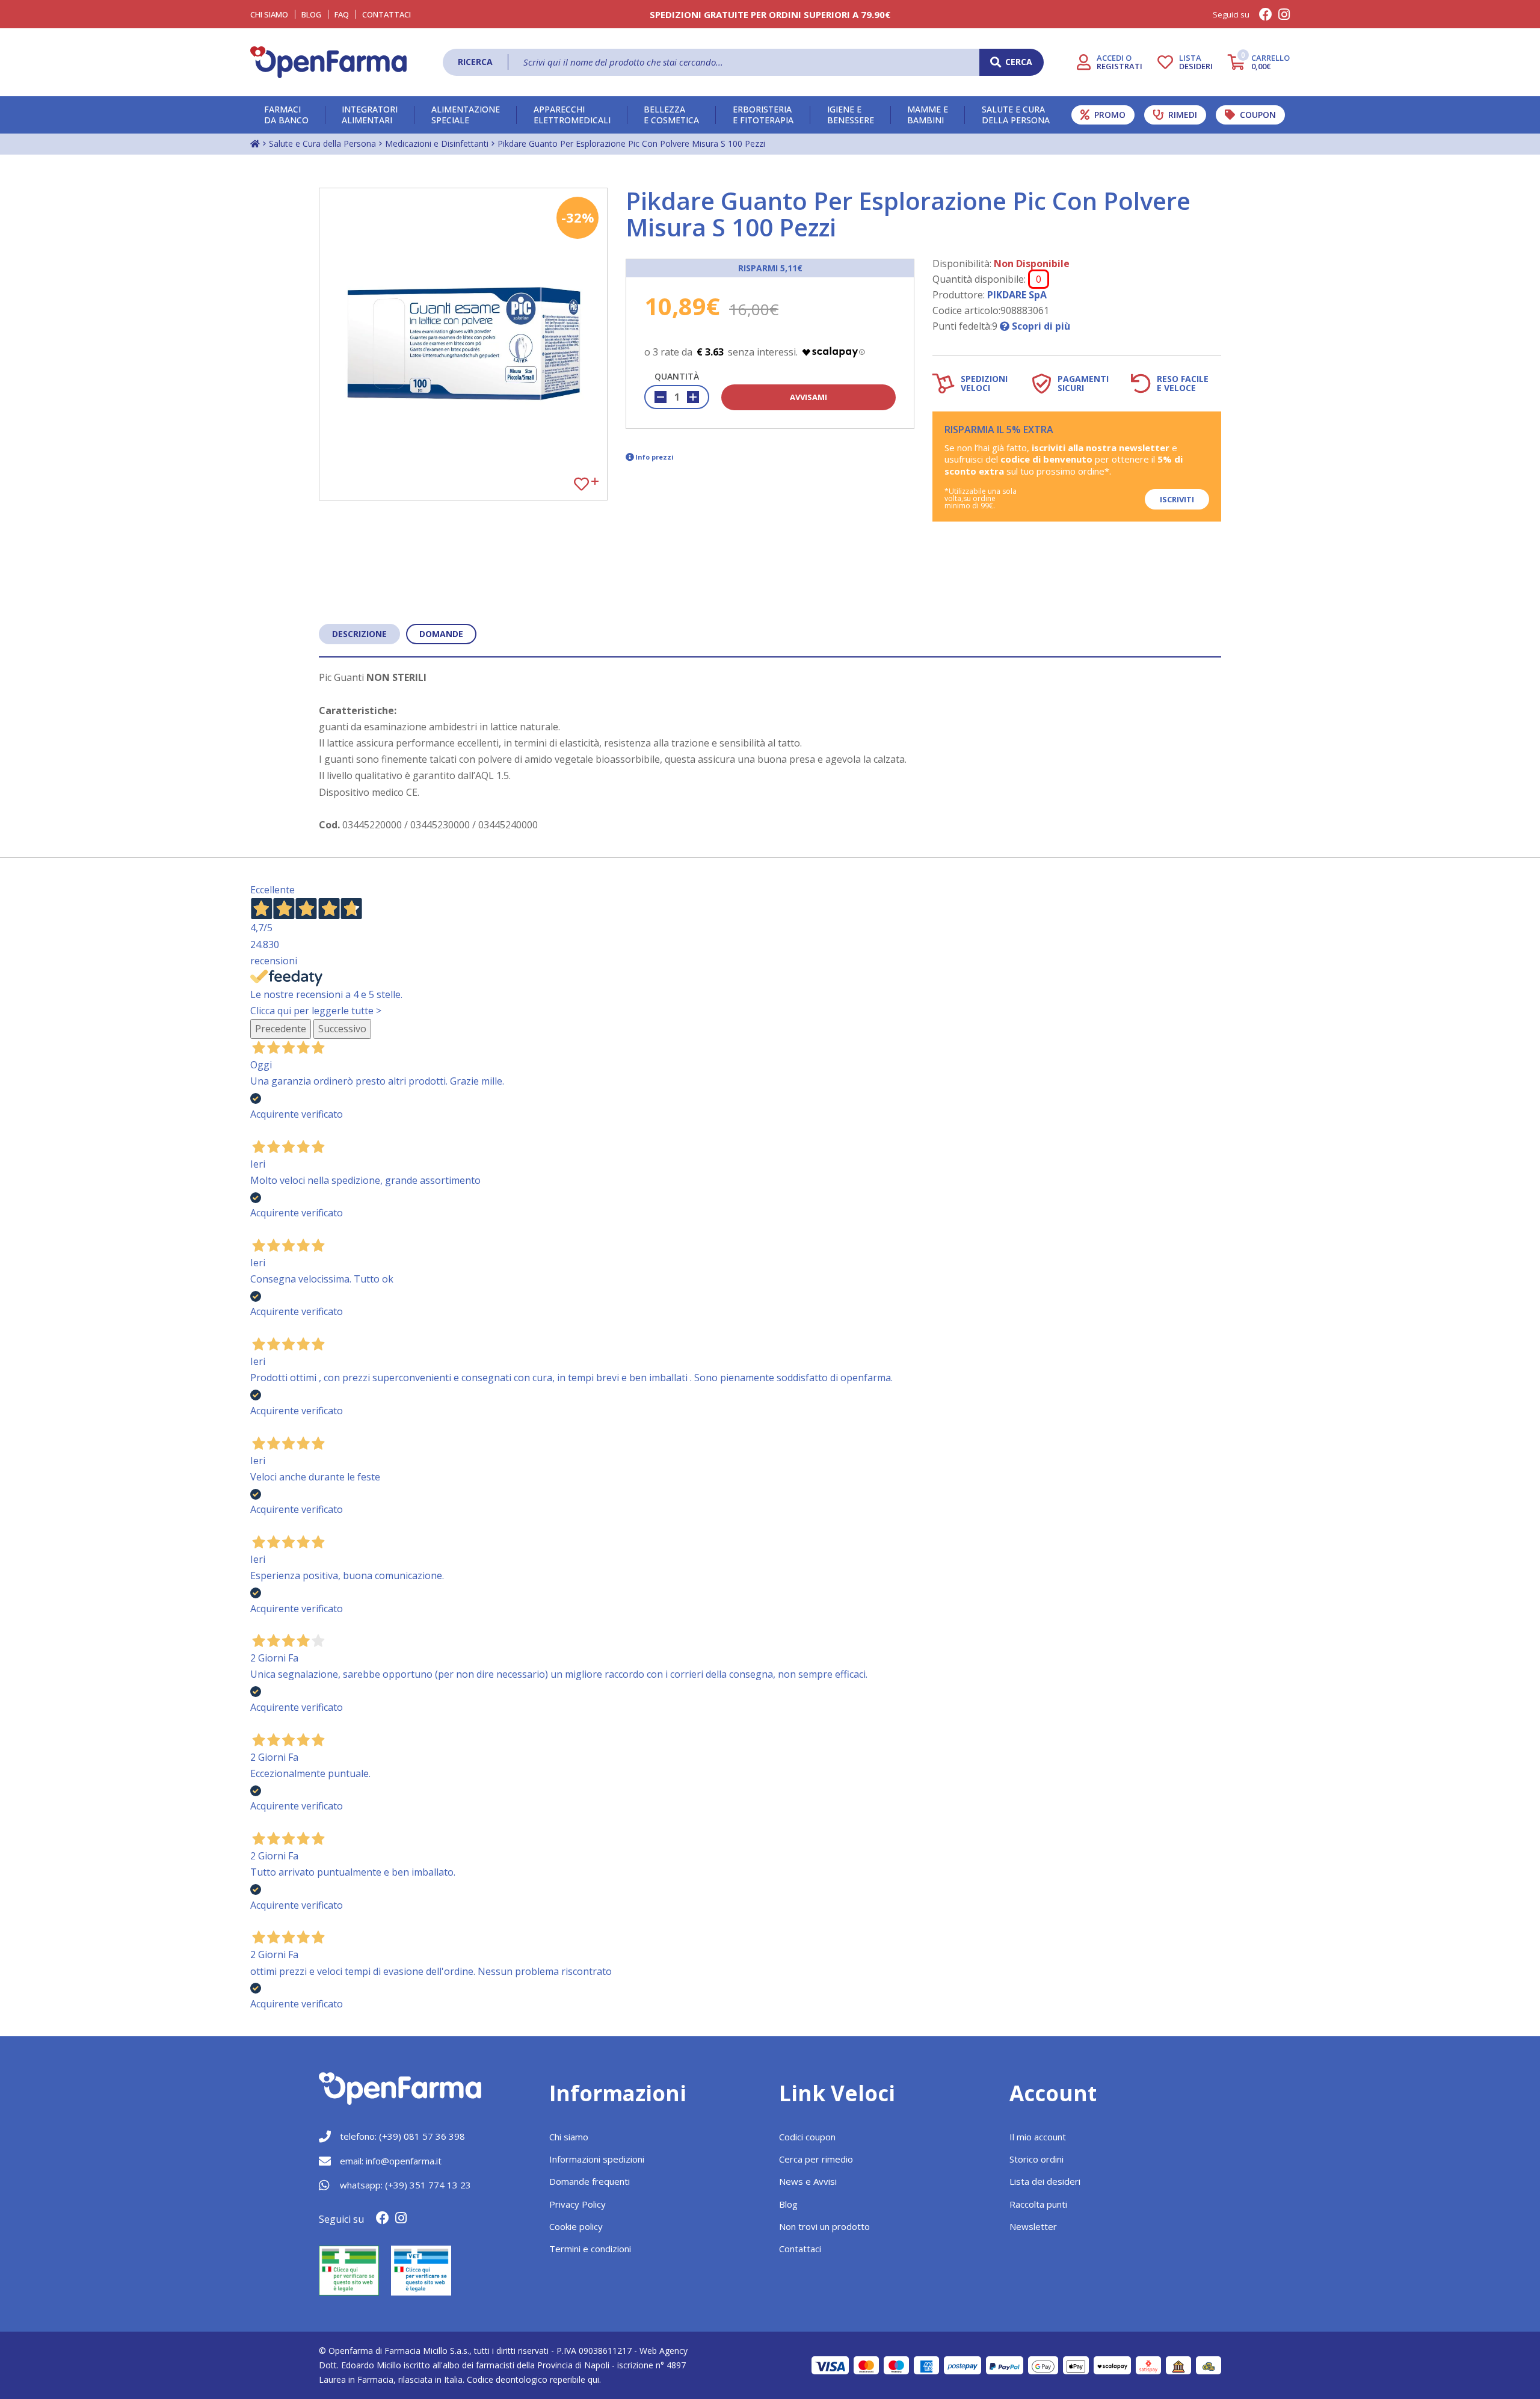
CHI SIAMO (269, 14)
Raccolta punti (1038, 2204)
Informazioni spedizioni (597, 2159)
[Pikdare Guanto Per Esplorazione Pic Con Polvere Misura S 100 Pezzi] (463, 344)
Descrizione (359, 634)
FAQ (342, 14)
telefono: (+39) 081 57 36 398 (402, 2136)
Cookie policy (576, 2226)
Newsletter (1033, 2226)
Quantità (677, 376)
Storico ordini (1036, 2159)
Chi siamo (569, 2137)
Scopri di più (1040, 326)
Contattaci (387, 14)
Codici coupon (807, 2137)
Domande (441, 634)
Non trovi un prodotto (824, 2226)
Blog (311, 14)
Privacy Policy (577, 2204)
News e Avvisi (808, 2181)
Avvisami (808, 397)
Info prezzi (654, 457)
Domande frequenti (590, 2181)
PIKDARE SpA (1017, 295)
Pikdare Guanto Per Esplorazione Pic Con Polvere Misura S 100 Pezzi (631, 143)
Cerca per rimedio (816, 2159)
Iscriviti (1177, 499)
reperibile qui (574, 2379)
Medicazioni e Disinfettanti (437, 143)
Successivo (342, 1029)
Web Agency (664, 2351)
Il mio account (1038, 2137)
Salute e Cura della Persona (322, 143)
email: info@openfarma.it (391, 2161)
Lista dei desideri (1045, 2181)
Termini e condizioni (590, 2249)
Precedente (281, 1029)
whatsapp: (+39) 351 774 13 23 (405, 2185)
